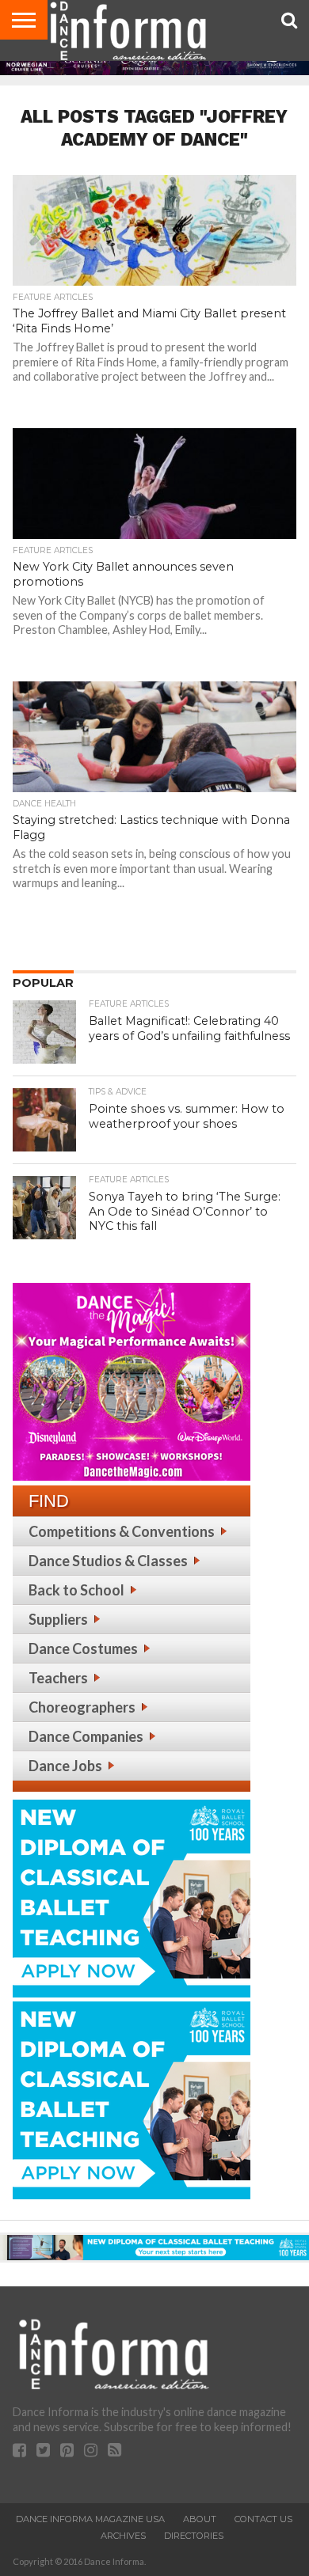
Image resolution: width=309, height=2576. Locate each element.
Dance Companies (86, 1736)
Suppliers (58, 1619)
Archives (123, 2536)
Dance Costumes (83, 1648)
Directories (194, 2536)
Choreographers (82, 1707)
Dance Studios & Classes (108, 1561)
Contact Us (263, 2519)
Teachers (58, 1678)
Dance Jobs (65, 1766)
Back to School (76, 1590)
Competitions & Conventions (122, 1531)
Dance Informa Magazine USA (90, 2519)
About (200, 2519)
